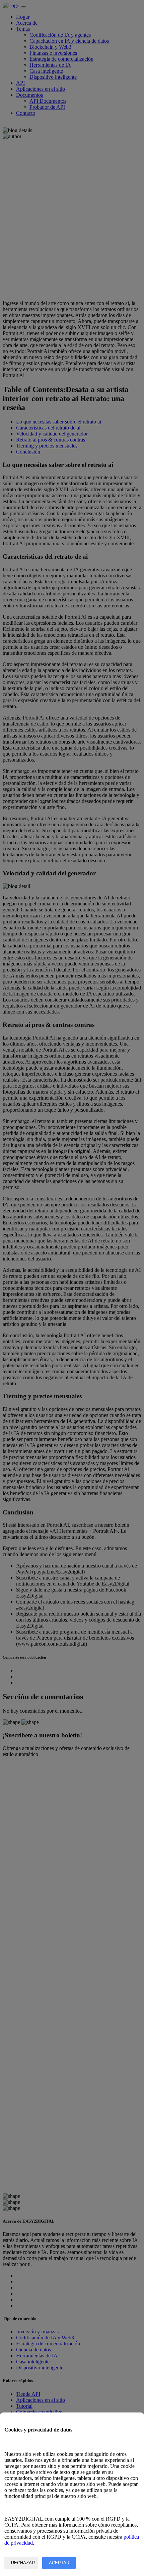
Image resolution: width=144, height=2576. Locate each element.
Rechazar (23, 2563)
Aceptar (59, 2563)
